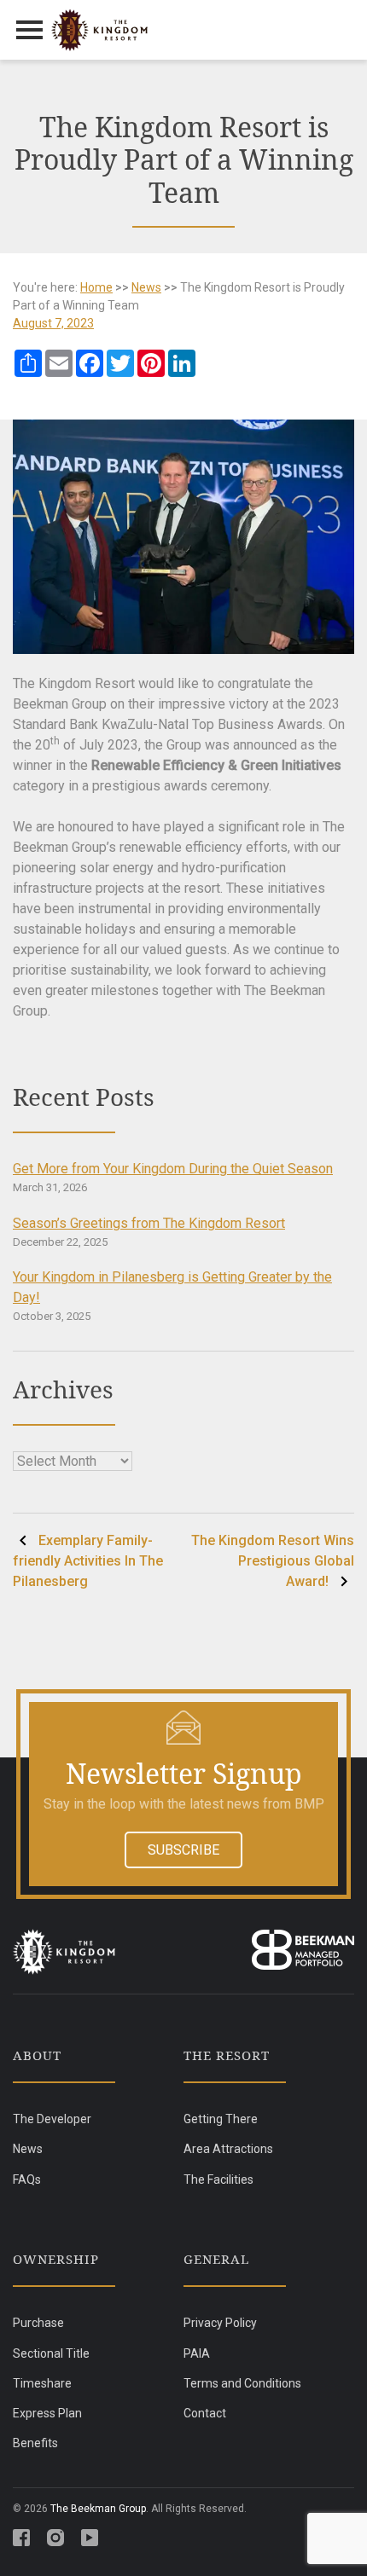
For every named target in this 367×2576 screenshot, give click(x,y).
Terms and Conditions (242, 2383)
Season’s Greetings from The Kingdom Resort (149, 1223)
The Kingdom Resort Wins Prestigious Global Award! (273, 1561)
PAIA (197, 2353)
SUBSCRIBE (183, 1850)
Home (96, 287)
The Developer (52, 2119)
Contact (205, 2413)
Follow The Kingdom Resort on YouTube (90, 2538)
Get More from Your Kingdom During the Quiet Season (173, 1169)
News (146, 287)
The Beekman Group (98, 2509)
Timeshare (42, 2383)
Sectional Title (51, 2353)
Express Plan (47, 2413)
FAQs (27, 2179)
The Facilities (218, 2179)
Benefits (35, 2443)
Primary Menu (30, 30)
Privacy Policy (220, 2323)
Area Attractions (228, 2149)
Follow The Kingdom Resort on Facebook (21, 2538)
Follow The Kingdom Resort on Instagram (55, 2538)
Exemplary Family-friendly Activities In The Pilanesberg (88, 1561)
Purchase (38, 2323)
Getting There (221, 2119)
